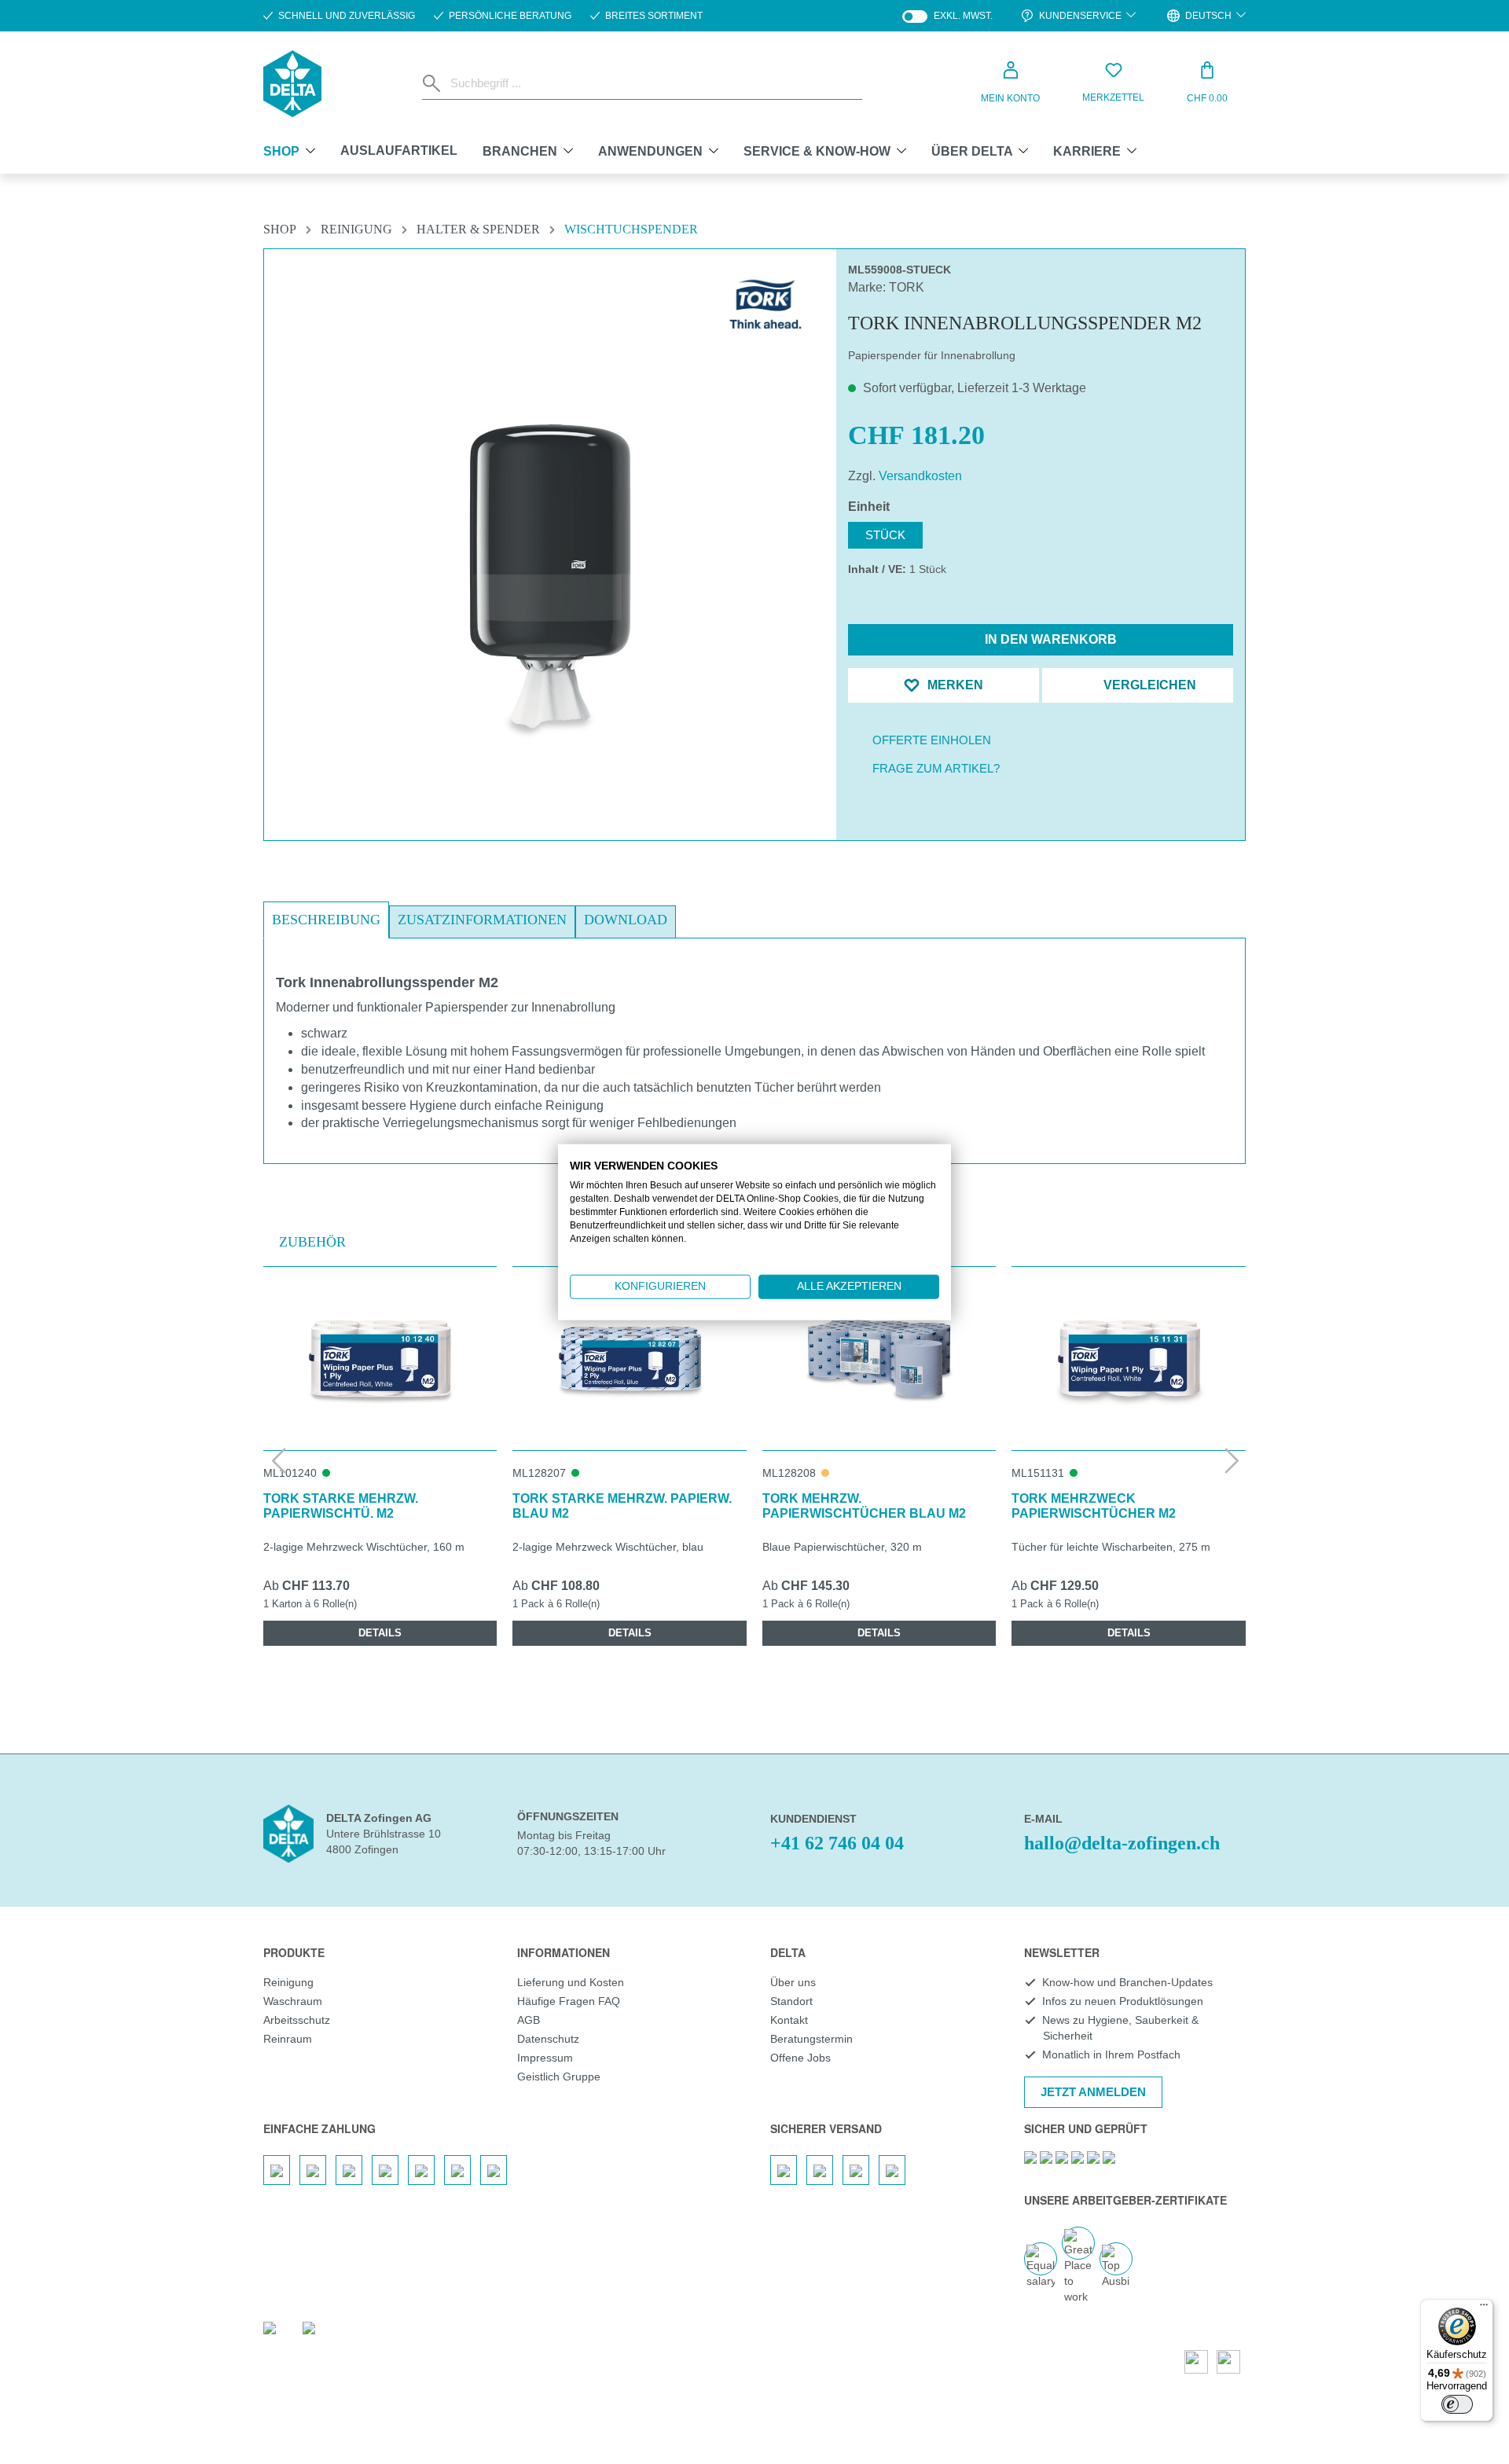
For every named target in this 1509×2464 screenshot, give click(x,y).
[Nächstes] (1232, 1460)
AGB (529, 2020)
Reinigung (288, 1982)
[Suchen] (433, 83)
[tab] (326, 920)
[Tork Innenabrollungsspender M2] (550, 576)
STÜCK (885, 535)
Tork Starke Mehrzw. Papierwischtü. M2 (341, 1506)
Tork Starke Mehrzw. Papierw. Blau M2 (622, 1506)
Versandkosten (920, 476)
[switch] (1457, 2404)
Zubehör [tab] (312, 1242)
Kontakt (789, 2020)
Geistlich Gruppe (559, 2077)
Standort (791, 2001)
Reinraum (288, 2039)
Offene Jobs (800, 2058)
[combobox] (653, 83)
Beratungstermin (811, 2039)
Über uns (793, 1982)
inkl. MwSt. (947, 16)
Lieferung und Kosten (571, 1982)
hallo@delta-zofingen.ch (1122, 1843)
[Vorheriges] (277, 1460)
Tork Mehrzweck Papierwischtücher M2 (1094, 1506)
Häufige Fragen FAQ (569, 2001)
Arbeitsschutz (297, 2020)
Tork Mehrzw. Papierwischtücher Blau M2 (864, 1506)
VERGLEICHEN (1148, 685)
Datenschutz (548, 2039)
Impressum (545, 2058)
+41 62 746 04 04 (837, 1843)
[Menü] (1484, 2308)
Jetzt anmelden (1093, 2092)
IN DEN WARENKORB (1049, 639)
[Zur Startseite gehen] (292, 84)
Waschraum (293, 2001)
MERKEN (954, 685)
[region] (550, 538)
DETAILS (380, 1633)
